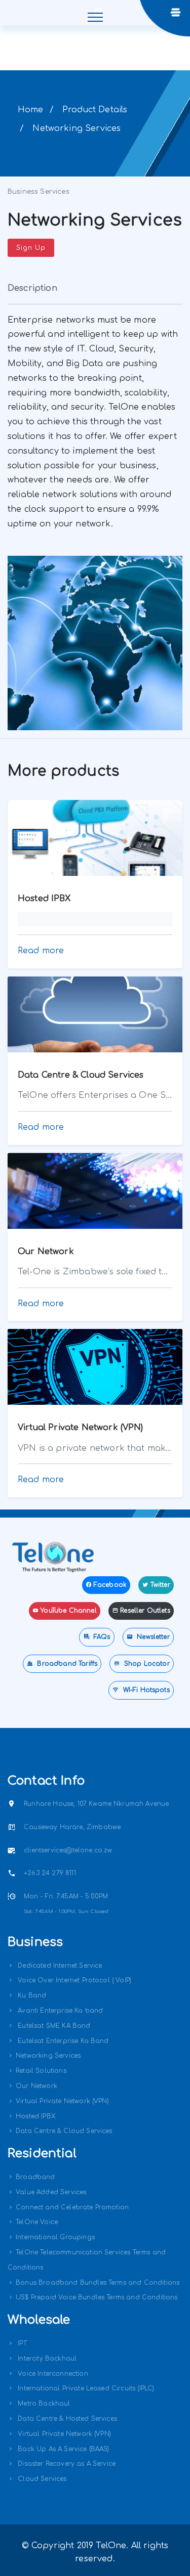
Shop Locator (146, 1664)
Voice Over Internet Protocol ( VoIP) (73, 1980)
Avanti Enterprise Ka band (59, 2011)
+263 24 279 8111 (50, 1873)
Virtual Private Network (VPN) (62, 2101)
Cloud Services (41, 2479)
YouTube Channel (68, 1611)
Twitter (160, 1585)
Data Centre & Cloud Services (64, 2131)
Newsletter (152, 1637)
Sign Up (31, 248)
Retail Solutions (41, 2071)
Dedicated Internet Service (59, 1966)
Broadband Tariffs (66, 1664)
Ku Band (31, 1995)
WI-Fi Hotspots (145, 1690)
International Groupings (55, 2237)
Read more (41, 951)
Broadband (35, 2177)
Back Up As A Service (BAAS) (62, 2449)
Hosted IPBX (35, 2116)
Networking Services (48, 2056)
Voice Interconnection (52, 2374)
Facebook (110, 1585)
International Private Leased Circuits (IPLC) (85, 2388)
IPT (21, 2343)
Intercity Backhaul (46, 2359)
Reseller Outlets (145, 1611)
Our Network (36, 2086)
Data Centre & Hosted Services (66, 2419)
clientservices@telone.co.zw (68, 1850)
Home (31, 110)
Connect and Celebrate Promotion (72, 2207)
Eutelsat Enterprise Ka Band (62, 2041)
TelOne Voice (37, 2222)
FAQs (101, 1637)
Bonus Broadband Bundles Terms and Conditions (98, 2283)
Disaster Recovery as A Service (66, 2464)
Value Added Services (51, 2192)
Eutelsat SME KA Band (53, 2026)
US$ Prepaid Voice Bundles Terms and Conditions (97, 2297)
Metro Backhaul (43, 2404)
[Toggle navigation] (95, 13)
